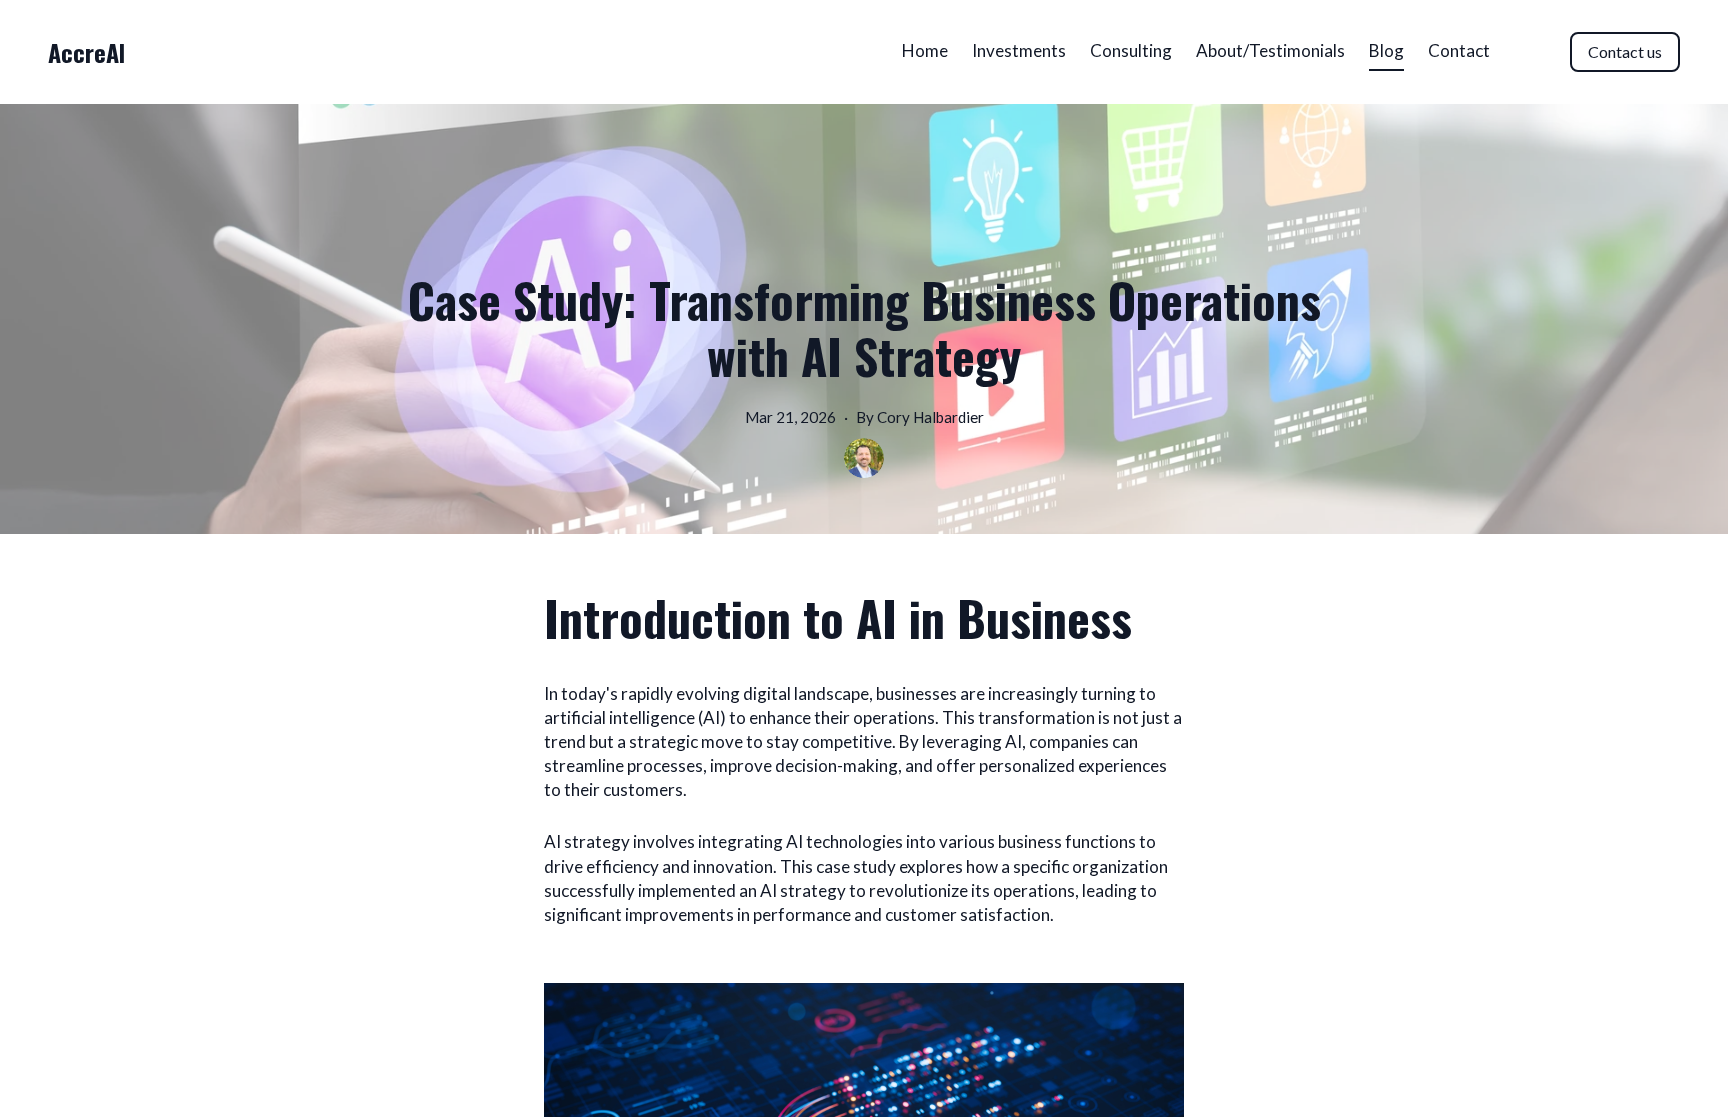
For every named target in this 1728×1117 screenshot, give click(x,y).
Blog (1386, 50)
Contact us (1625, 51)
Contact (1459, 50)
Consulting (1131, 50)
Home (925, 50)
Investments (1019, 50)
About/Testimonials (1270, 50)
